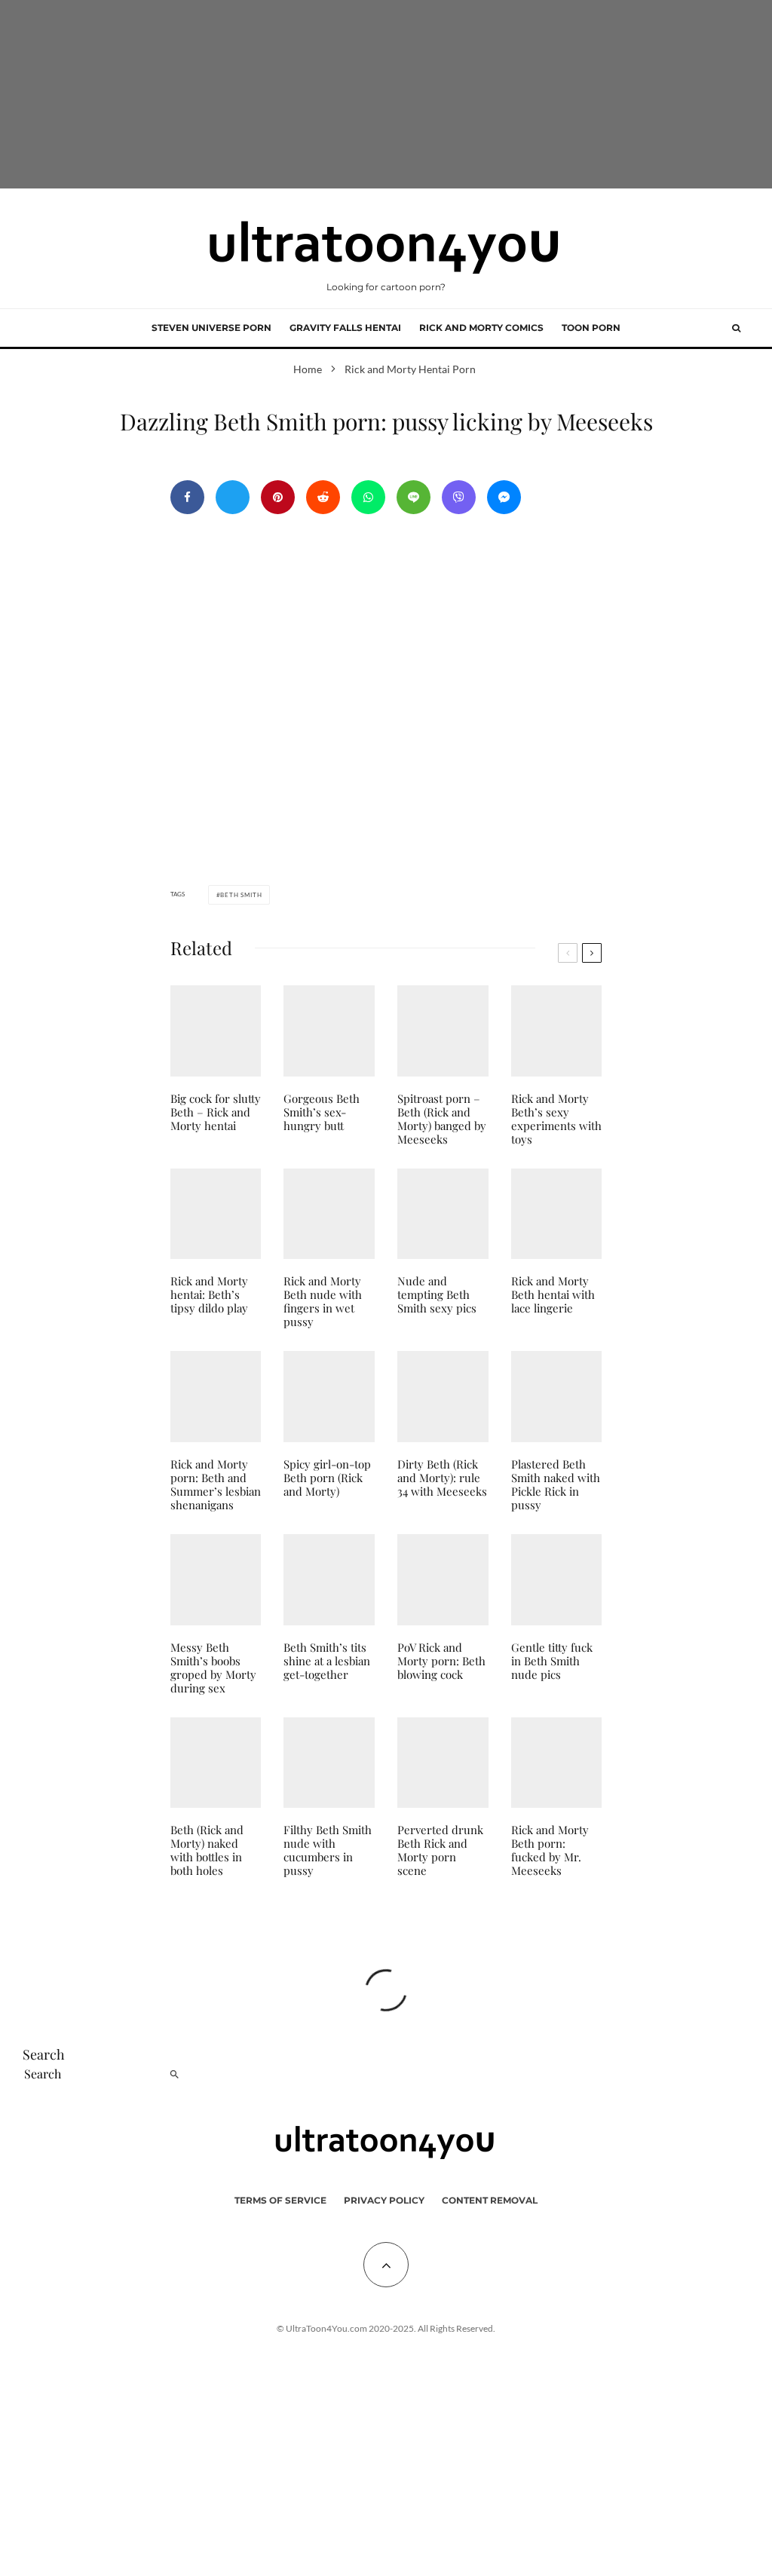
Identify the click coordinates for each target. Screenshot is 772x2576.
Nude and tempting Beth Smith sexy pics (437, 1294)
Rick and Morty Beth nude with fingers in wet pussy (323, 1301)
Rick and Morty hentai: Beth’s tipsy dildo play (209, 1294)
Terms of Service (280, 2200)
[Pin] (278, 497)
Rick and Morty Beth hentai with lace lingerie (553, 1294)
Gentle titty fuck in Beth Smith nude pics (552, 1661)
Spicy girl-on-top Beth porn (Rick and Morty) (327, 1478)
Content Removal (490, 2200)
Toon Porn (591, 328)
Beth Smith (241, 895)
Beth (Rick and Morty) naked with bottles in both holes (207, 1850)
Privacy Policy (384, 2200)
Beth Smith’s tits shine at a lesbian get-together (327, 1661)
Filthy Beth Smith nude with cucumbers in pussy (328, 1850)
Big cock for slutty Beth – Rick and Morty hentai (216, 1112)
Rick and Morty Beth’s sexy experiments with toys (556, 1119)
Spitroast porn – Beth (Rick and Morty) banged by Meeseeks (442, 1119)
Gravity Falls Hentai (345, 328)
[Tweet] (233, 497)
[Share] (187, 497)
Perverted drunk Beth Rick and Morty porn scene (440, 1850)
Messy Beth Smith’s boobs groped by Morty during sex (213, 1668)
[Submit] (323, 497)
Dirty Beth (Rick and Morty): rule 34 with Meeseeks (442, 1478)
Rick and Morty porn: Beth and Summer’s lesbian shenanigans (216, 1484)
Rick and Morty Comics (481, 328)
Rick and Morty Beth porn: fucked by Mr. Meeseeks (550, 1850)
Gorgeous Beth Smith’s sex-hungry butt (322, 1112)
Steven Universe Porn (211, 328)
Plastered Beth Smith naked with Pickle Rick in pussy (556, 1484)
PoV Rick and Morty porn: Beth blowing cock (441, 1661)
